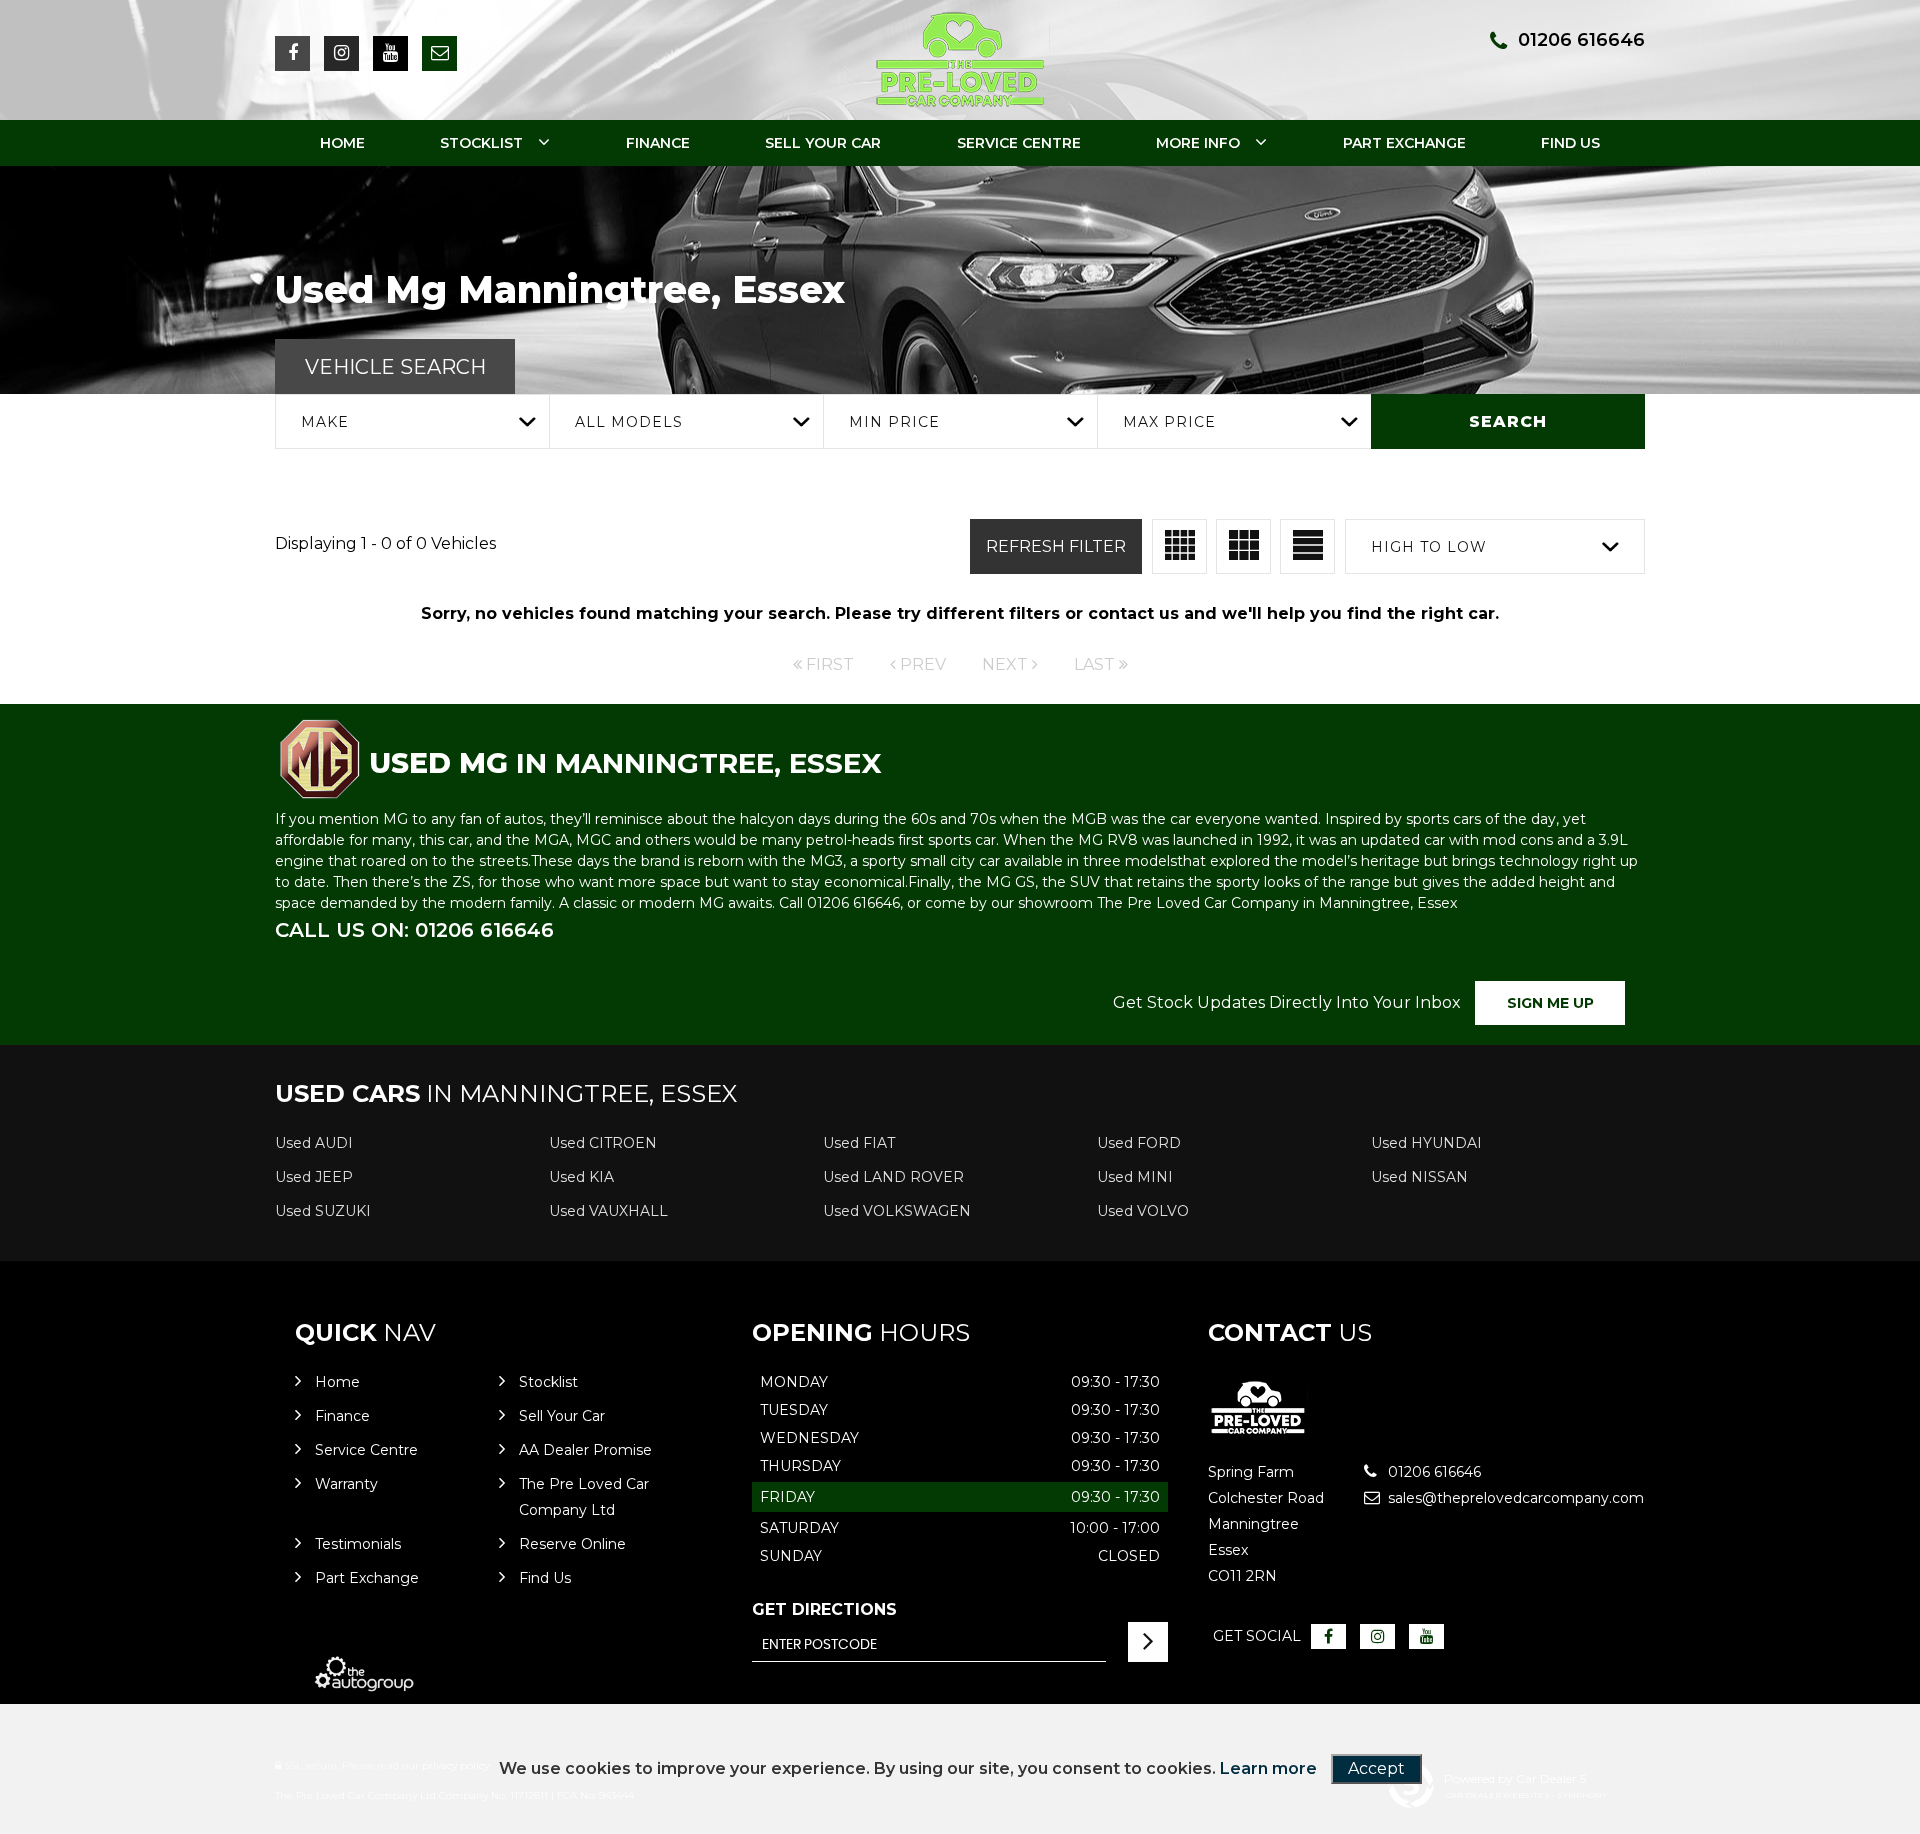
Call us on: (414, 930)
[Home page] (960, 60)
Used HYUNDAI (1426, 1143)
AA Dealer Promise (585, 1450)
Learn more (1268, 1768)
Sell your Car (823, 143)
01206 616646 (1581, 40)
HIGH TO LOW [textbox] (1429, 547)
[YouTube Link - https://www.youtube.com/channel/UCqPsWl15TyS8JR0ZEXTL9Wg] (390, 53)
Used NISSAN (1419, 1177)
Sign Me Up (1550, 1003)
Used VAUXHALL (608, 1211)
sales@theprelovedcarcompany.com (1457, 1498)
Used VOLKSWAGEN (897, 1211)
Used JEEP (314, 1177)
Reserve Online (572, 1544)
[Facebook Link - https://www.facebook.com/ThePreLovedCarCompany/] (292, 53)
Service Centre (1019, 143)
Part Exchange (1404, 143)
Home (342, 143)
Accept (1376, 1768)
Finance (658, 143)
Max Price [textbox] (1169, 422)
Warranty (346, 1484)
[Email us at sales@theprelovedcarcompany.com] (439, 53)
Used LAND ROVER (893, 1177)
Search (1508, 421)
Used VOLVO (1143, 1211)
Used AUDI (314, 1143)
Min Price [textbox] (894, 422)
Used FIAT (859, 1143)
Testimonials (358, 1544)
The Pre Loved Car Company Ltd (584, 1497)
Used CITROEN (603, 1143)
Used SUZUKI (323, 1211)
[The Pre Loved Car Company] (1258, 1430)
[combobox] (412, 421)
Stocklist (481, 143)
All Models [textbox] (629, 422)
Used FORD (1139, 1143)
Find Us (1570, 143)
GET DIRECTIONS (824, 1609)
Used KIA (581, 1177)
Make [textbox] (325, 422)
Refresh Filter (1056, 546)
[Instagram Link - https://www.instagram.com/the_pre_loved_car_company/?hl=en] (341, 53)
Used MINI (1135, 1177)
